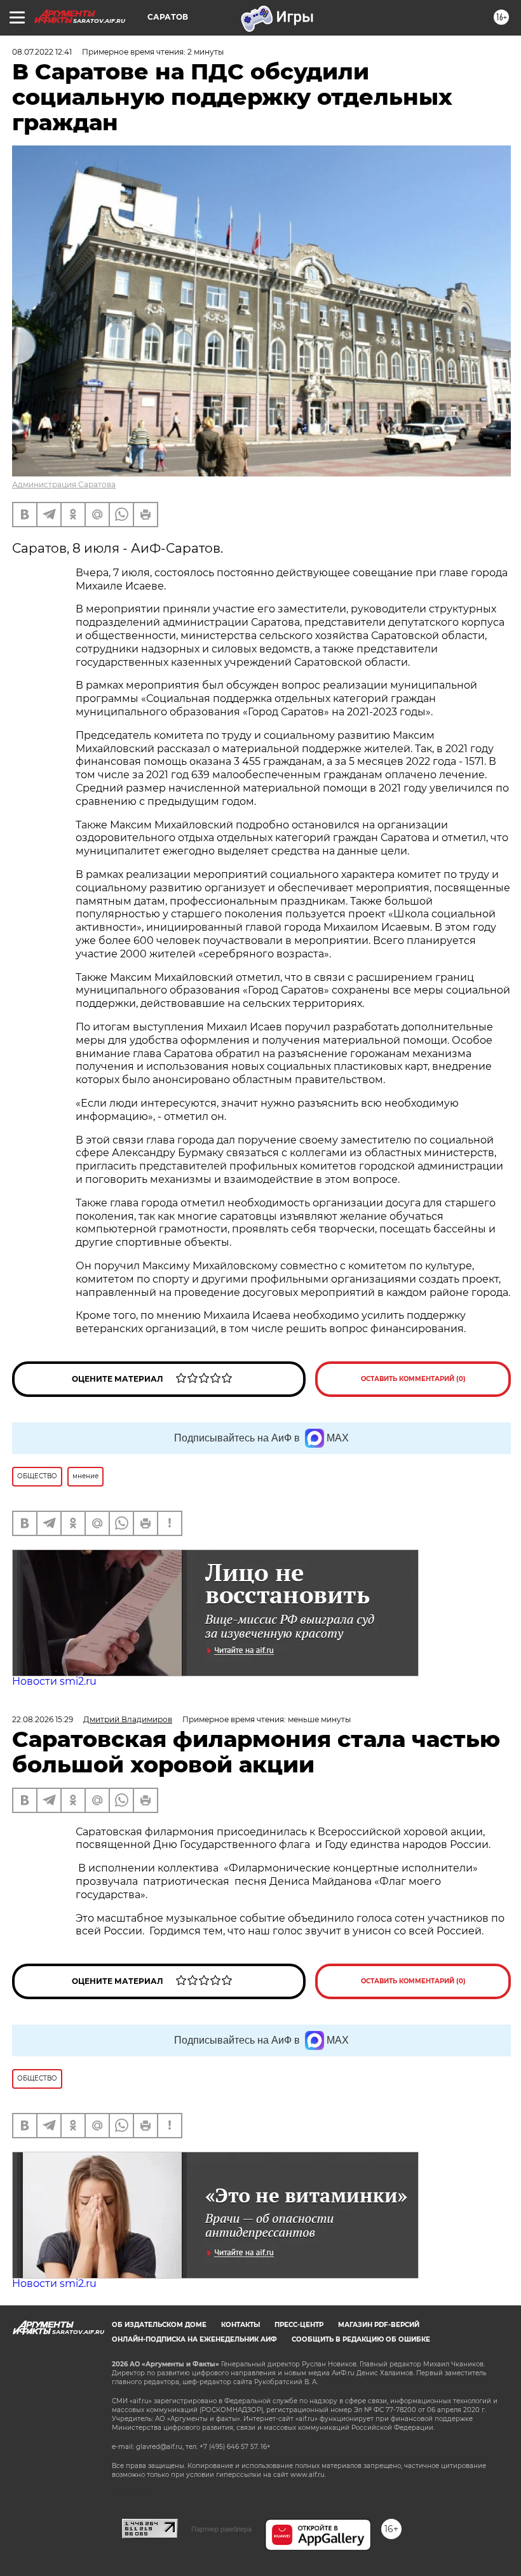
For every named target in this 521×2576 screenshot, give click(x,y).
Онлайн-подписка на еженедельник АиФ (194, 2339)
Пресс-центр (299, 2325)
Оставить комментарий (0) (413, 1379)
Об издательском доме (159, 2325)
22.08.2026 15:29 (43, 1719)
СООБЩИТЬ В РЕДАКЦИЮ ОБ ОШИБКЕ (361, 2339)
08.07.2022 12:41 (42, 52)
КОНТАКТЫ (240, 2325)
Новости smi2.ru (54, 1681)
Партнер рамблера (221, 2529)
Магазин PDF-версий (379, 2325)
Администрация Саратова (64, 484)
